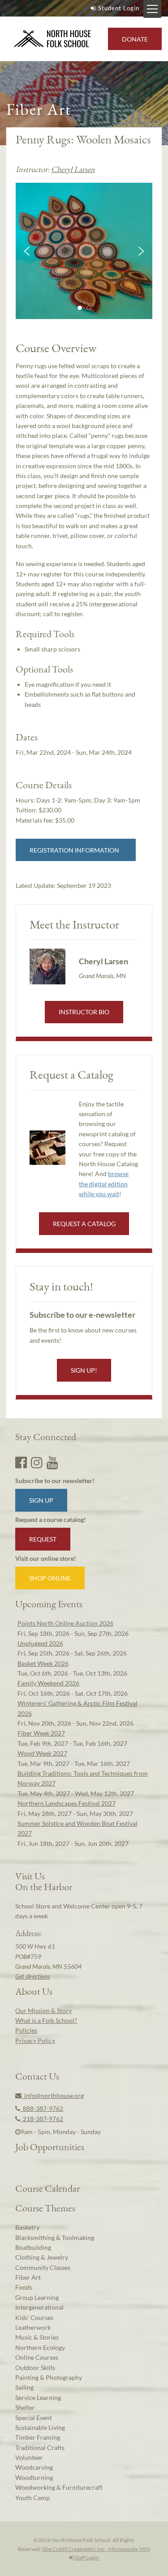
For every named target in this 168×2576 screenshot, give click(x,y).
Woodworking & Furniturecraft (59, 2487)
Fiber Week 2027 (41, 1733)
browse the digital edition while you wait (104, 1184)
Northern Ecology (40, 2347)
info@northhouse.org (53, 2095)
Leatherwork (33, 2327)
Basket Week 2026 (43, 1663)
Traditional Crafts (40, 2448)
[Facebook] (21, 1462)
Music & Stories (37, 2337)
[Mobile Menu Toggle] (152, 9)
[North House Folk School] (53, 39)
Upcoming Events (49, 1604)
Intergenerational (39, 2307)
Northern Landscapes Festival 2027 (67, 1803)
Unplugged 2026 (40, 1643)
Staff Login (86, 2557)
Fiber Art (28, 2277)
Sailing (24, 2387)
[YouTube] (52, 1462)
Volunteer (29, 2457)
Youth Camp (32, 2498)
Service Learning (38, 2397)
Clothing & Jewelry (42, 2257)
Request (43, 1539)
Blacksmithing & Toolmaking (55, 2238)
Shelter (25, 2407)
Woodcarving (34, 2467)
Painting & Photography (49, 2377)
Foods (24, 2287)
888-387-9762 (42, 2108)
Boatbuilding (33, 2247)
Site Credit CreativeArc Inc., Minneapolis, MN (96, 2549)
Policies (26, 2030)
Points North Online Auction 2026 (65, 1623)
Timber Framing (38, 2437)
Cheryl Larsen (73, 169)
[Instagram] (37, 1462)
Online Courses (37, 2357)
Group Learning (37, 2297)
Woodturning (34, 2477)
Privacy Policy (35, 2040)
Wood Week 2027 (42, 1753)
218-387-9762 (42, 2119)
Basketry (27, 2227)
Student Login (119, 8)
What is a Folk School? (46, 2020)
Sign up (41, 1500)
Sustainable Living (40, 2427)
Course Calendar (47, 2188)
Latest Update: (63, 885)
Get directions (32, 1976)
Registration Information (76, 850)
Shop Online (50, 1578)
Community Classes (43, 2267)
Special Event (34, 2418)
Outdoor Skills (35, 2368)
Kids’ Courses (34, 2318)
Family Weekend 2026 (48, 1683)
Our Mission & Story (43, 2011)
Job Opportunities (50, 2147)
